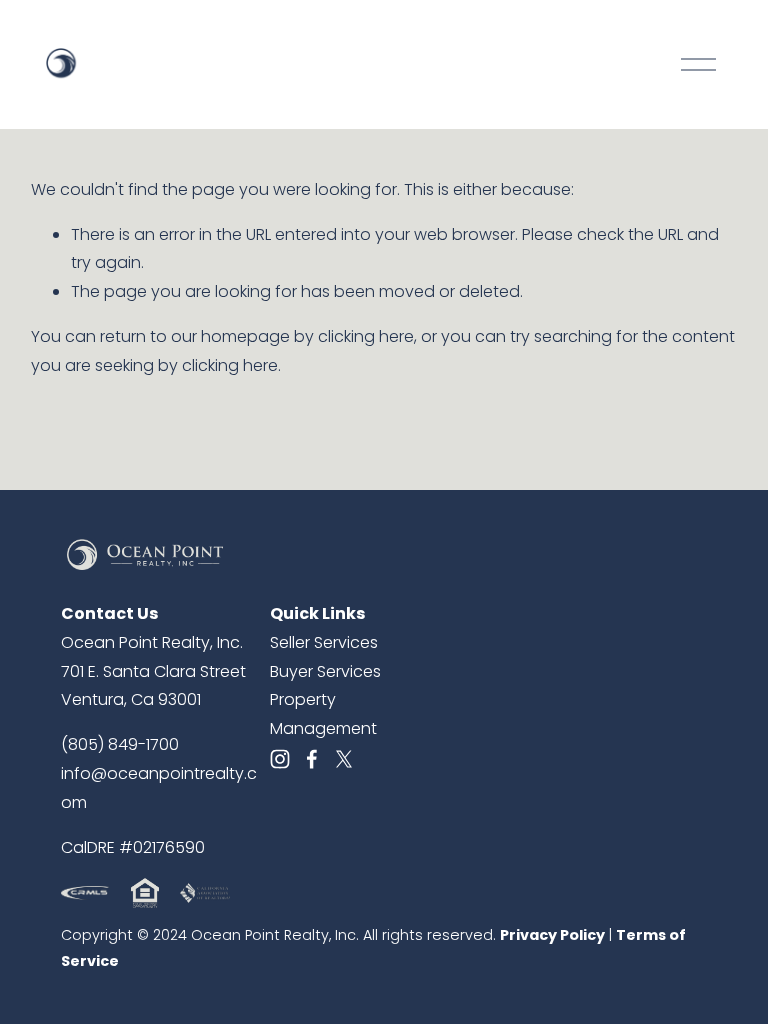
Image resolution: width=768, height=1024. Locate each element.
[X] (344, 759)
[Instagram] (280, 759)
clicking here (366, 336)
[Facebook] (312, 759)
